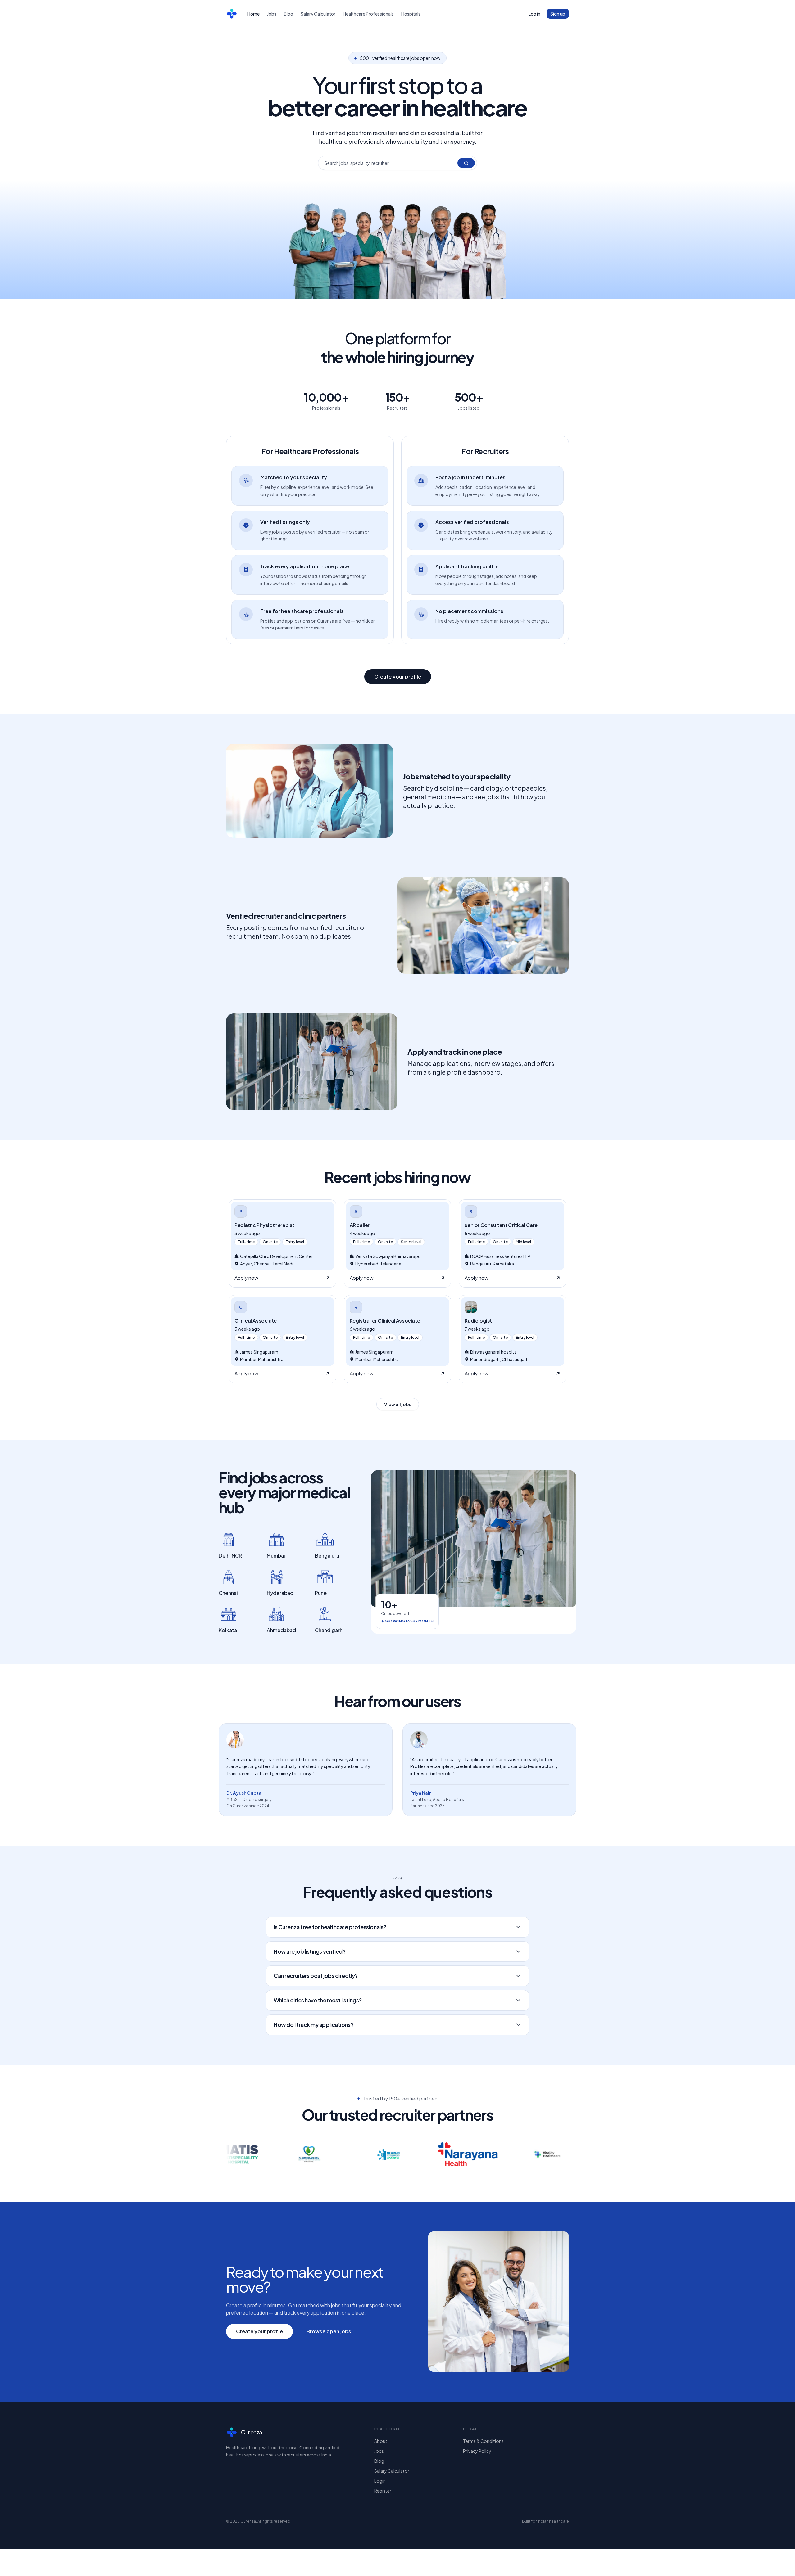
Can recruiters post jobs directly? (316, 1976)
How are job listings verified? (310, 1951)
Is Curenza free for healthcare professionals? (330, 1927)
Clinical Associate (256, 1321)
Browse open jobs (329, 2331)
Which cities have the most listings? (318, 2000)
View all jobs (398, 1404)
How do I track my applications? (313, 2025)
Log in (534, 14)
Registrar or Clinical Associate (385, 1321)
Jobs (272, 14)
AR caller (360, 1225)
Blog (288, 14)
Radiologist (478, 1321)
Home (253, 14)
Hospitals (411, 14)
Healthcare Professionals (368, 14)
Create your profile (398, 677)
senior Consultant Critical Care (501, 1225)
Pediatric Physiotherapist (264, 1225)
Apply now (246, 1278)
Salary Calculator (318, 14)
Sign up (558, 14)
